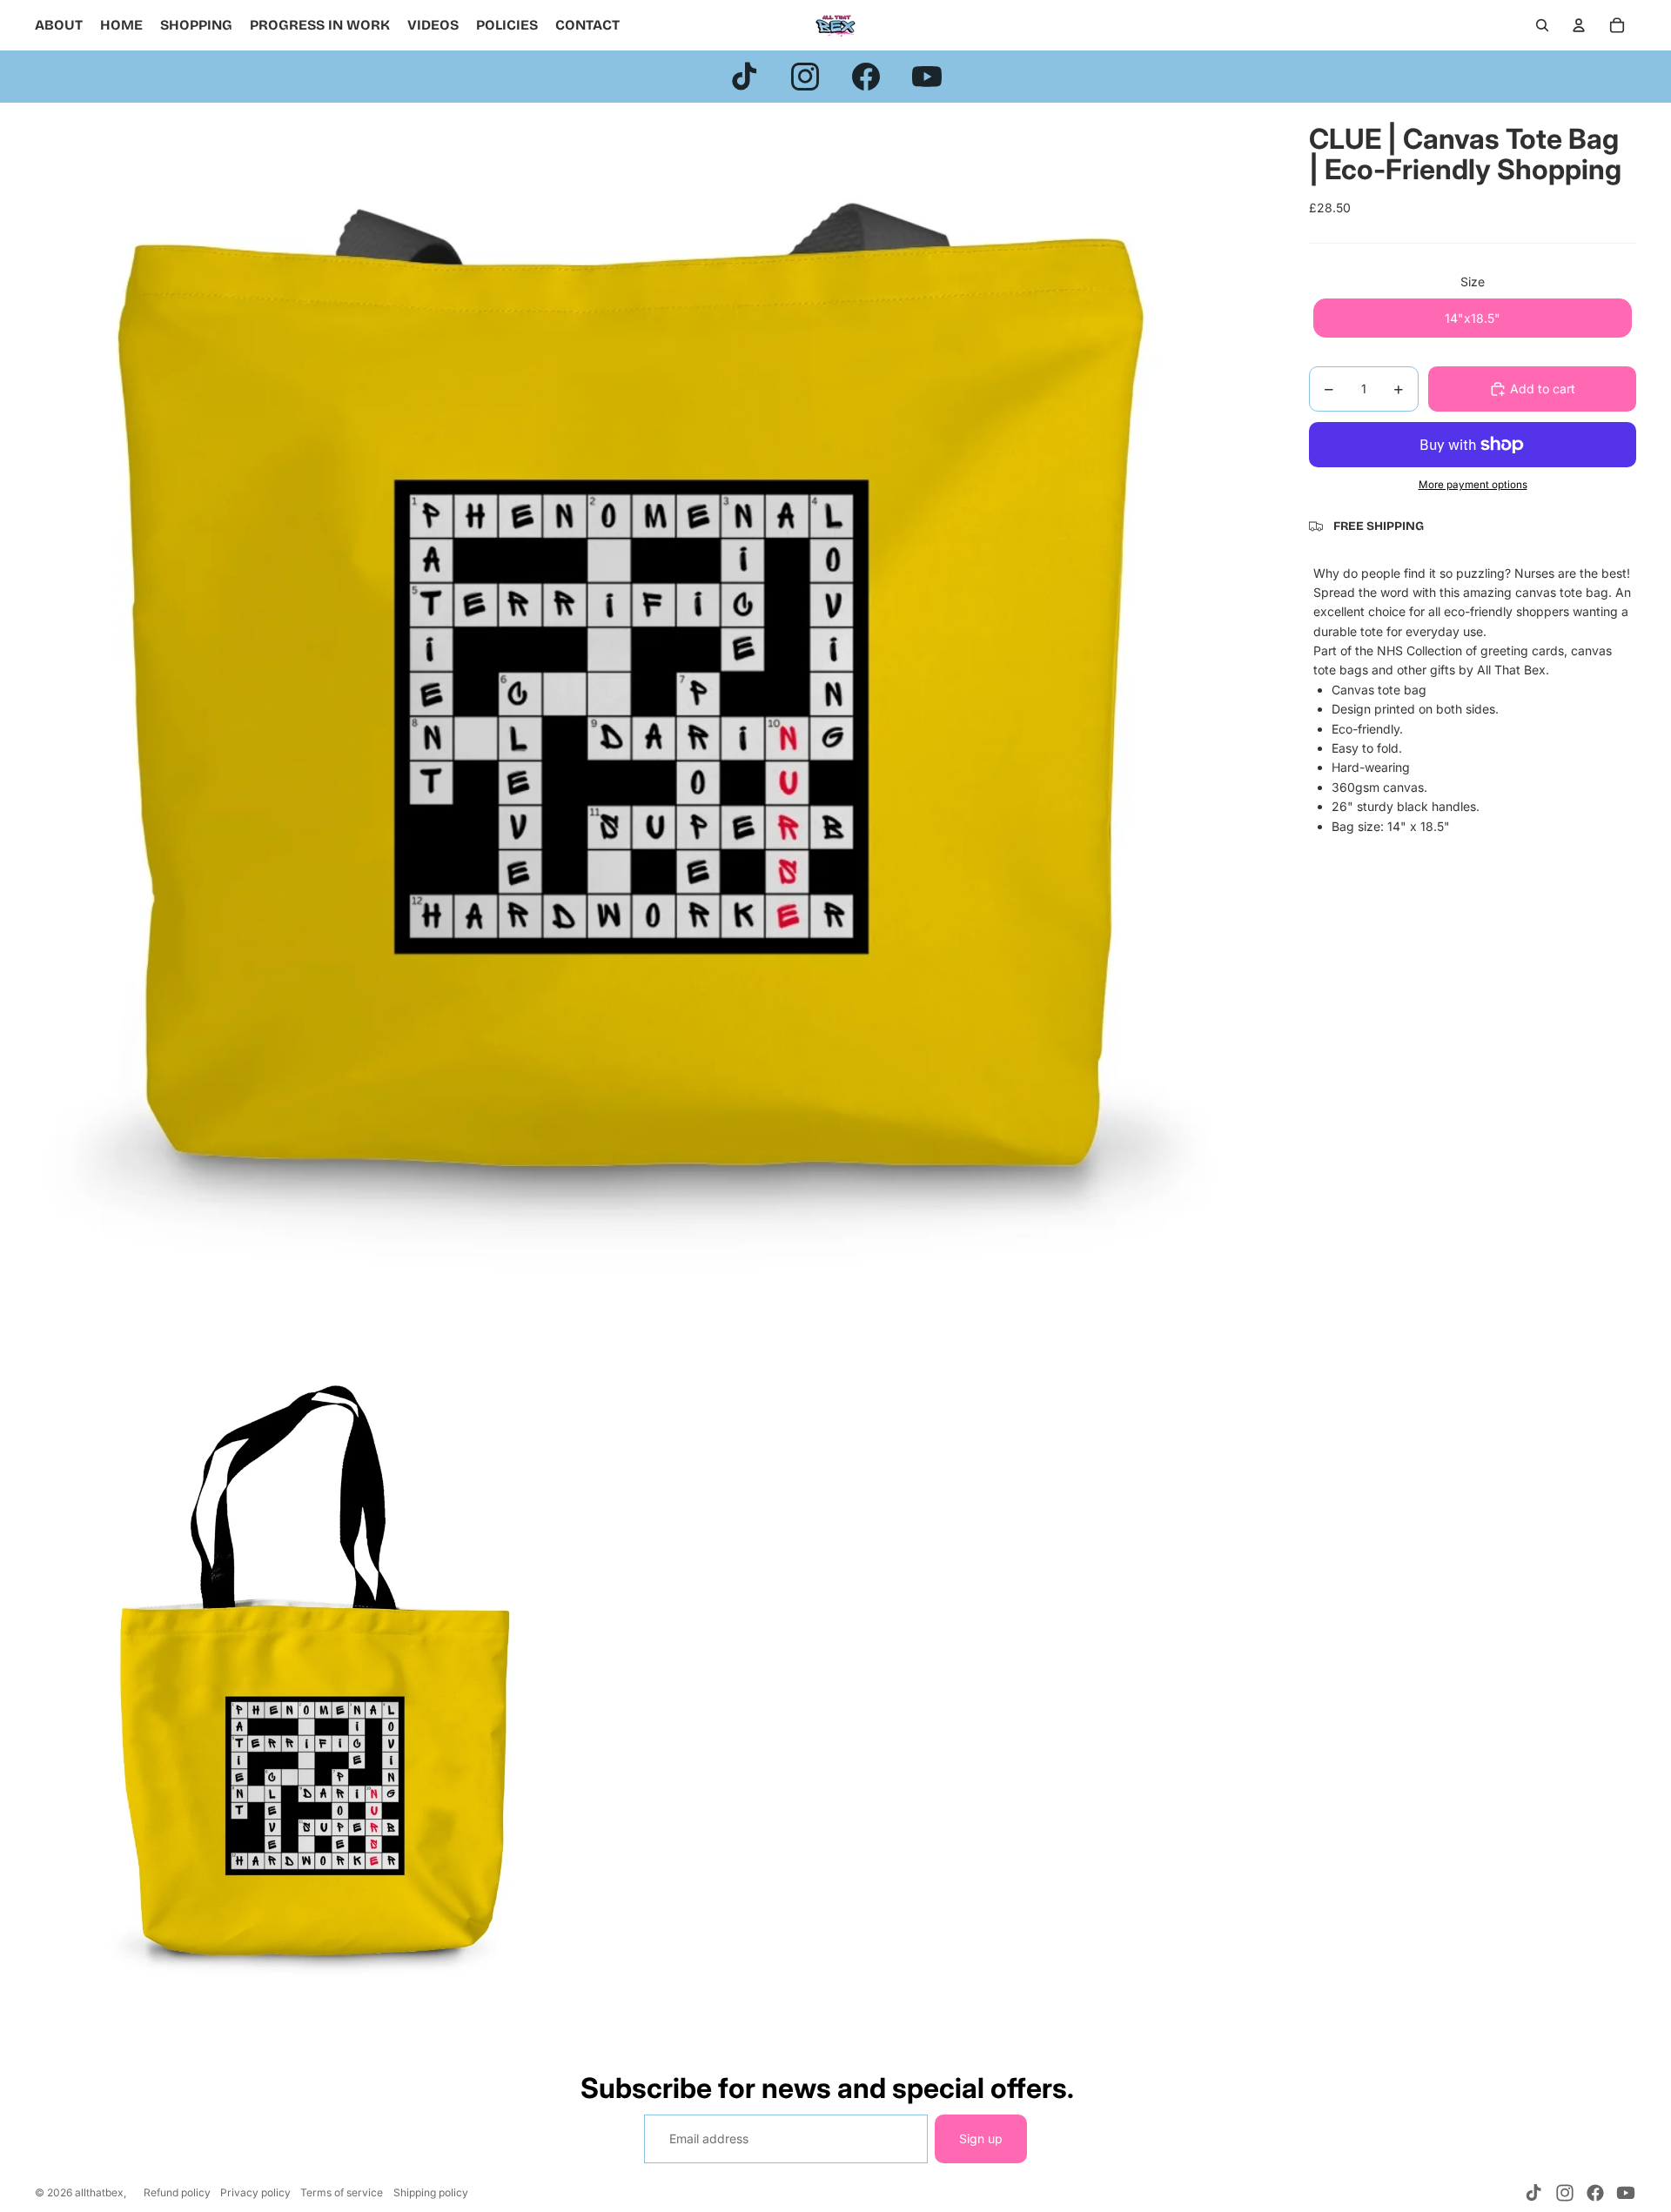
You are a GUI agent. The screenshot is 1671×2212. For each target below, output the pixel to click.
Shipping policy (431, 2192)
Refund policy (177, 2192)
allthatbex (99, 2192)
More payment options (1473, 485)
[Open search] (1542, 25)
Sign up (981, 2138)
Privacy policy (255, 2192)
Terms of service (342, 2192)
